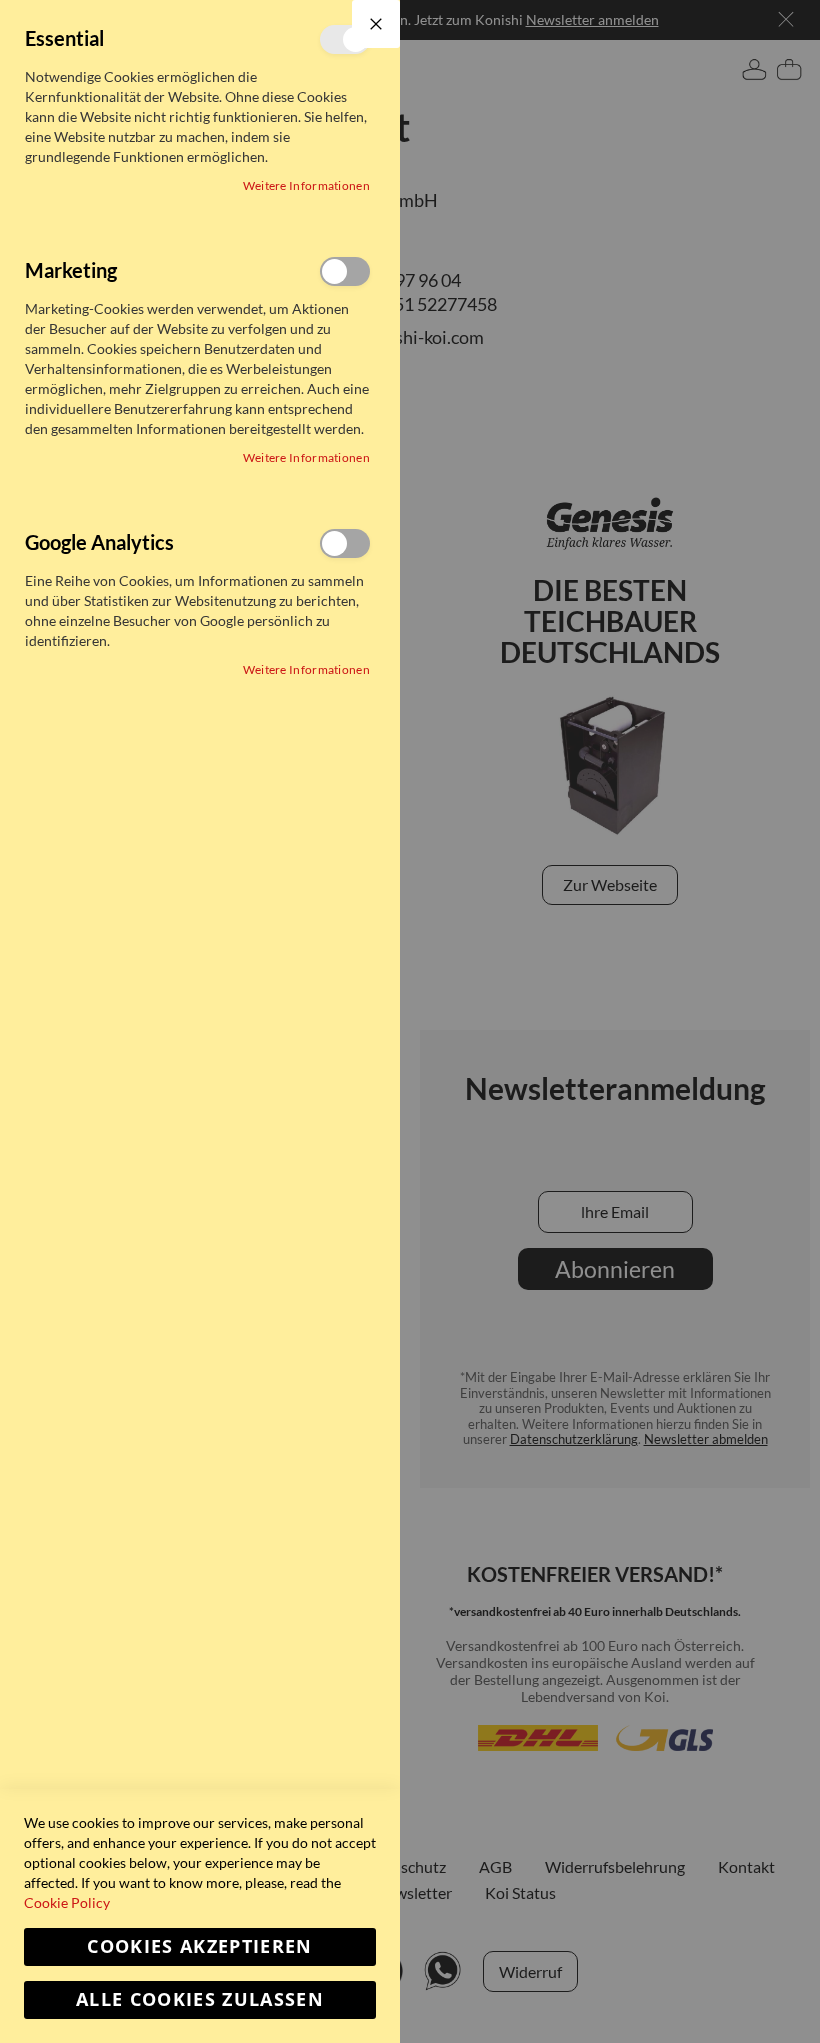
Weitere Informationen (306, 185)
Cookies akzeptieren (200, 1946)
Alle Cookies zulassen (200, 1999)
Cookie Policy (67, 1902)
